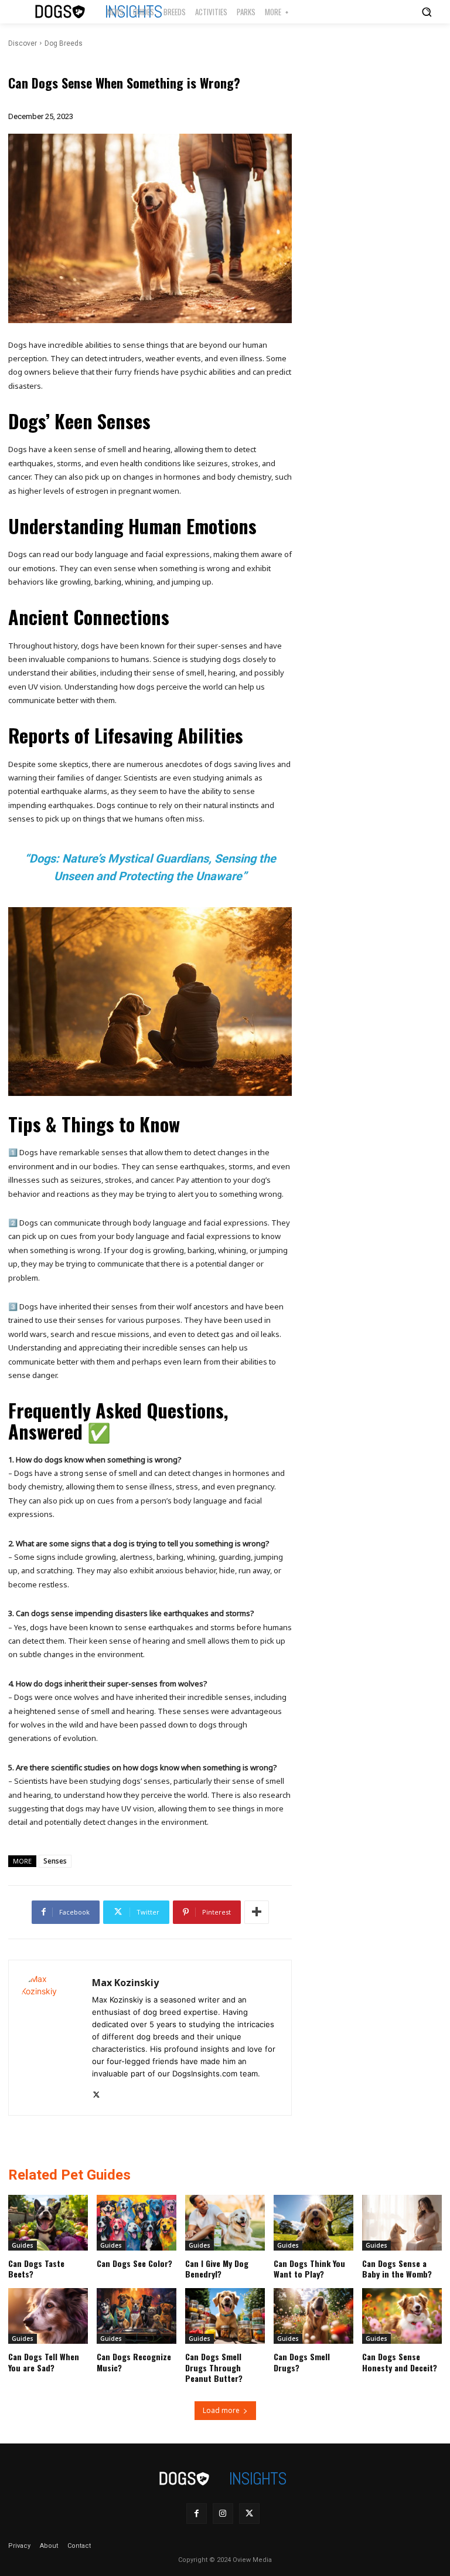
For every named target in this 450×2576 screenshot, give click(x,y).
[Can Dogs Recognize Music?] (137, 2316)
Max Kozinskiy (125, 1983)
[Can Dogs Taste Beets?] (48, 2223)
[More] (257, 1912)
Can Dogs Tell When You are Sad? (44, 2362)
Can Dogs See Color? (134, 2263)
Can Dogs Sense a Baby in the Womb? (397, 2268)
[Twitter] (96, 2093)
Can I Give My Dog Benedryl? (217, 2268)
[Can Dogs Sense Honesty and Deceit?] (402, 2316)
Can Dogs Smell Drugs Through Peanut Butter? (214, 2367)
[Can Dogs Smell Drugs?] (313, 2316)
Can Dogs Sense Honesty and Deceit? (400, 2362)
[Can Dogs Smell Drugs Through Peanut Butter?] (225, 2316)
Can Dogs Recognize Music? (134, 2362)
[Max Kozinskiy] (50, 2038)
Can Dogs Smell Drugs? (302, 2362)
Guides (23, 2245)
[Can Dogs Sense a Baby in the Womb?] (402, 2223)
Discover (23, 43)
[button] (427, 12)
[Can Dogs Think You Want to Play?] (313, 2223)
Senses (55, 1861)
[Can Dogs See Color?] (137, 2223)
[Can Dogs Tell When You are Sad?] (48, 2316)
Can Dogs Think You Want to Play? (309, 2268)
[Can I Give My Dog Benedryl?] (225, 2223)
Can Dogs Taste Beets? (36, 2268)
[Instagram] (223, 2514)
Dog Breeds (64, 43)
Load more (221, 2410)
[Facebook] (197, 2514)
